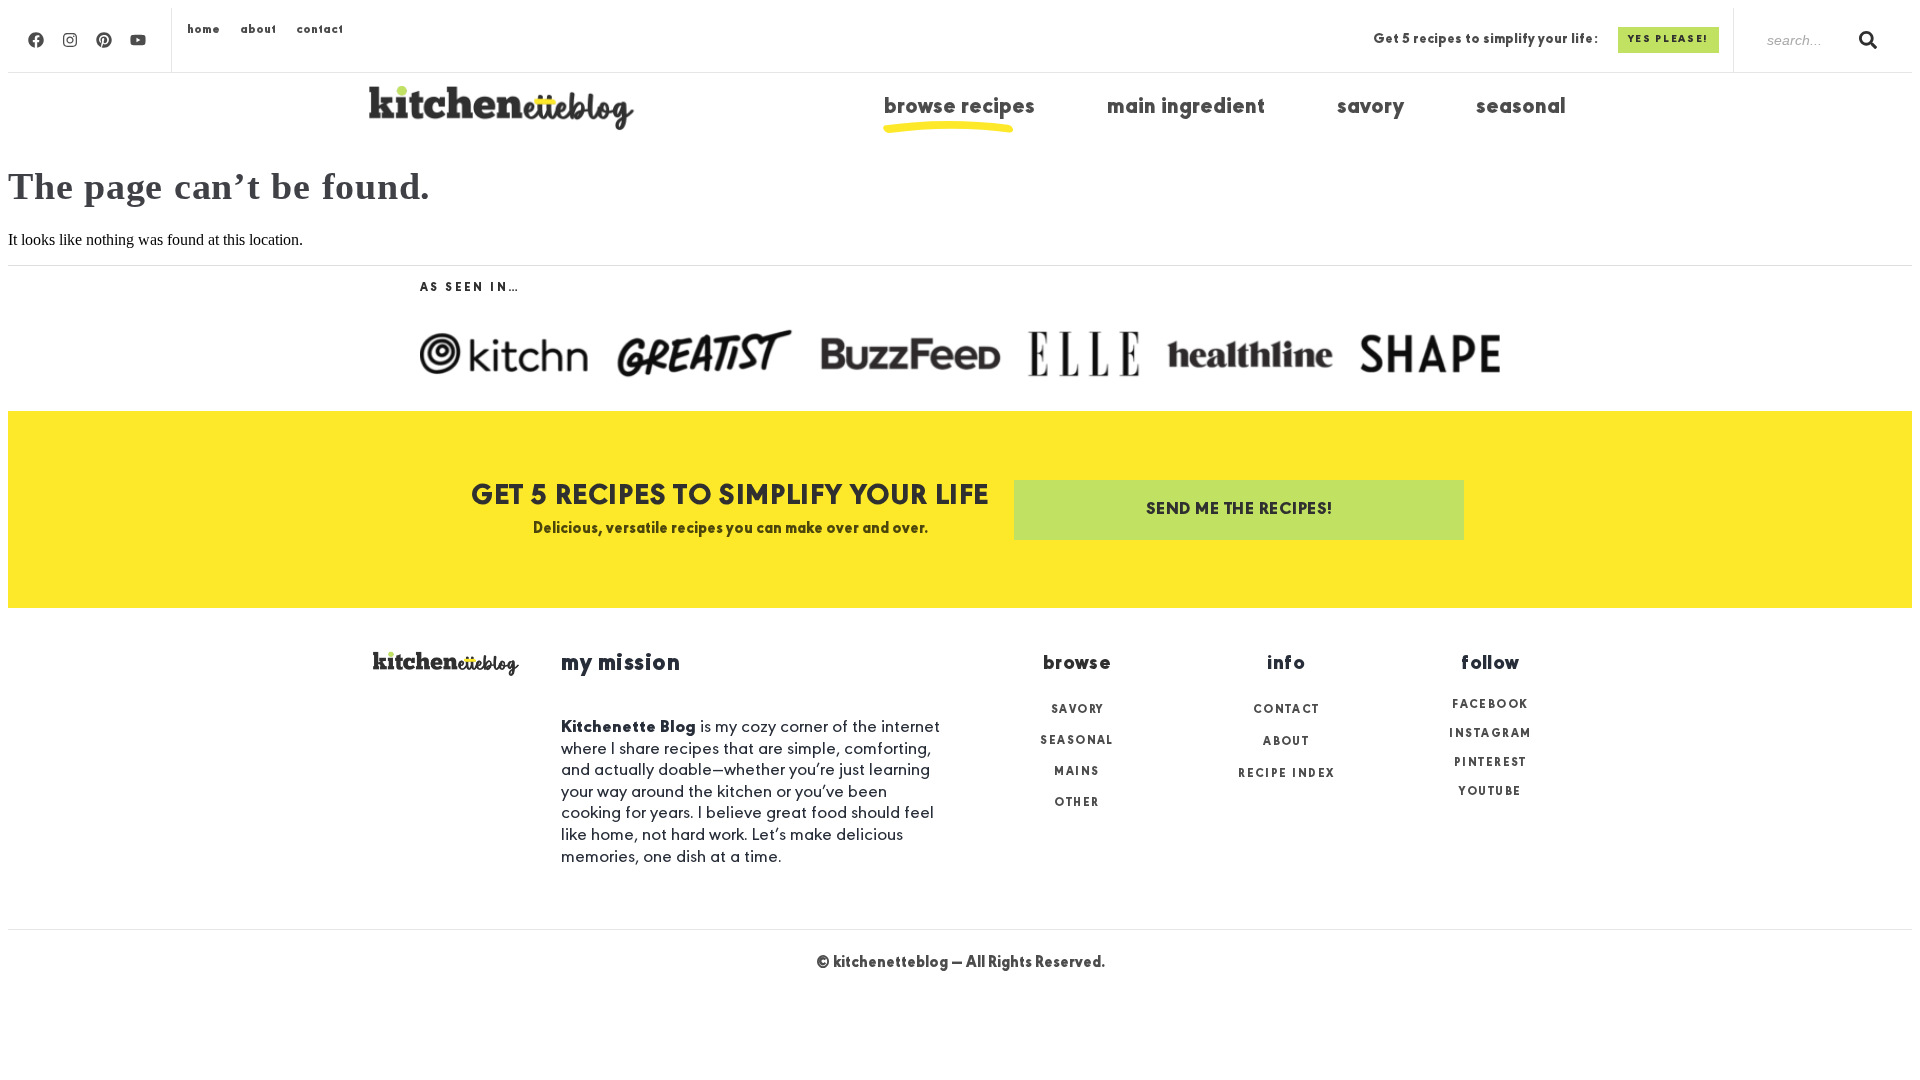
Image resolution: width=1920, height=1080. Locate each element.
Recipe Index (1286, 774)
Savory (1370, 107)
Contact (319, 29)
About (258, 29)
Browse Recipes (959, 107)
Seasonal (1521, 107)
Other (1076, 803)
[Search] (1867, 40)
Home (203, 29)
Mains (1076, 772)
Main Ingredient (1186, 107)
